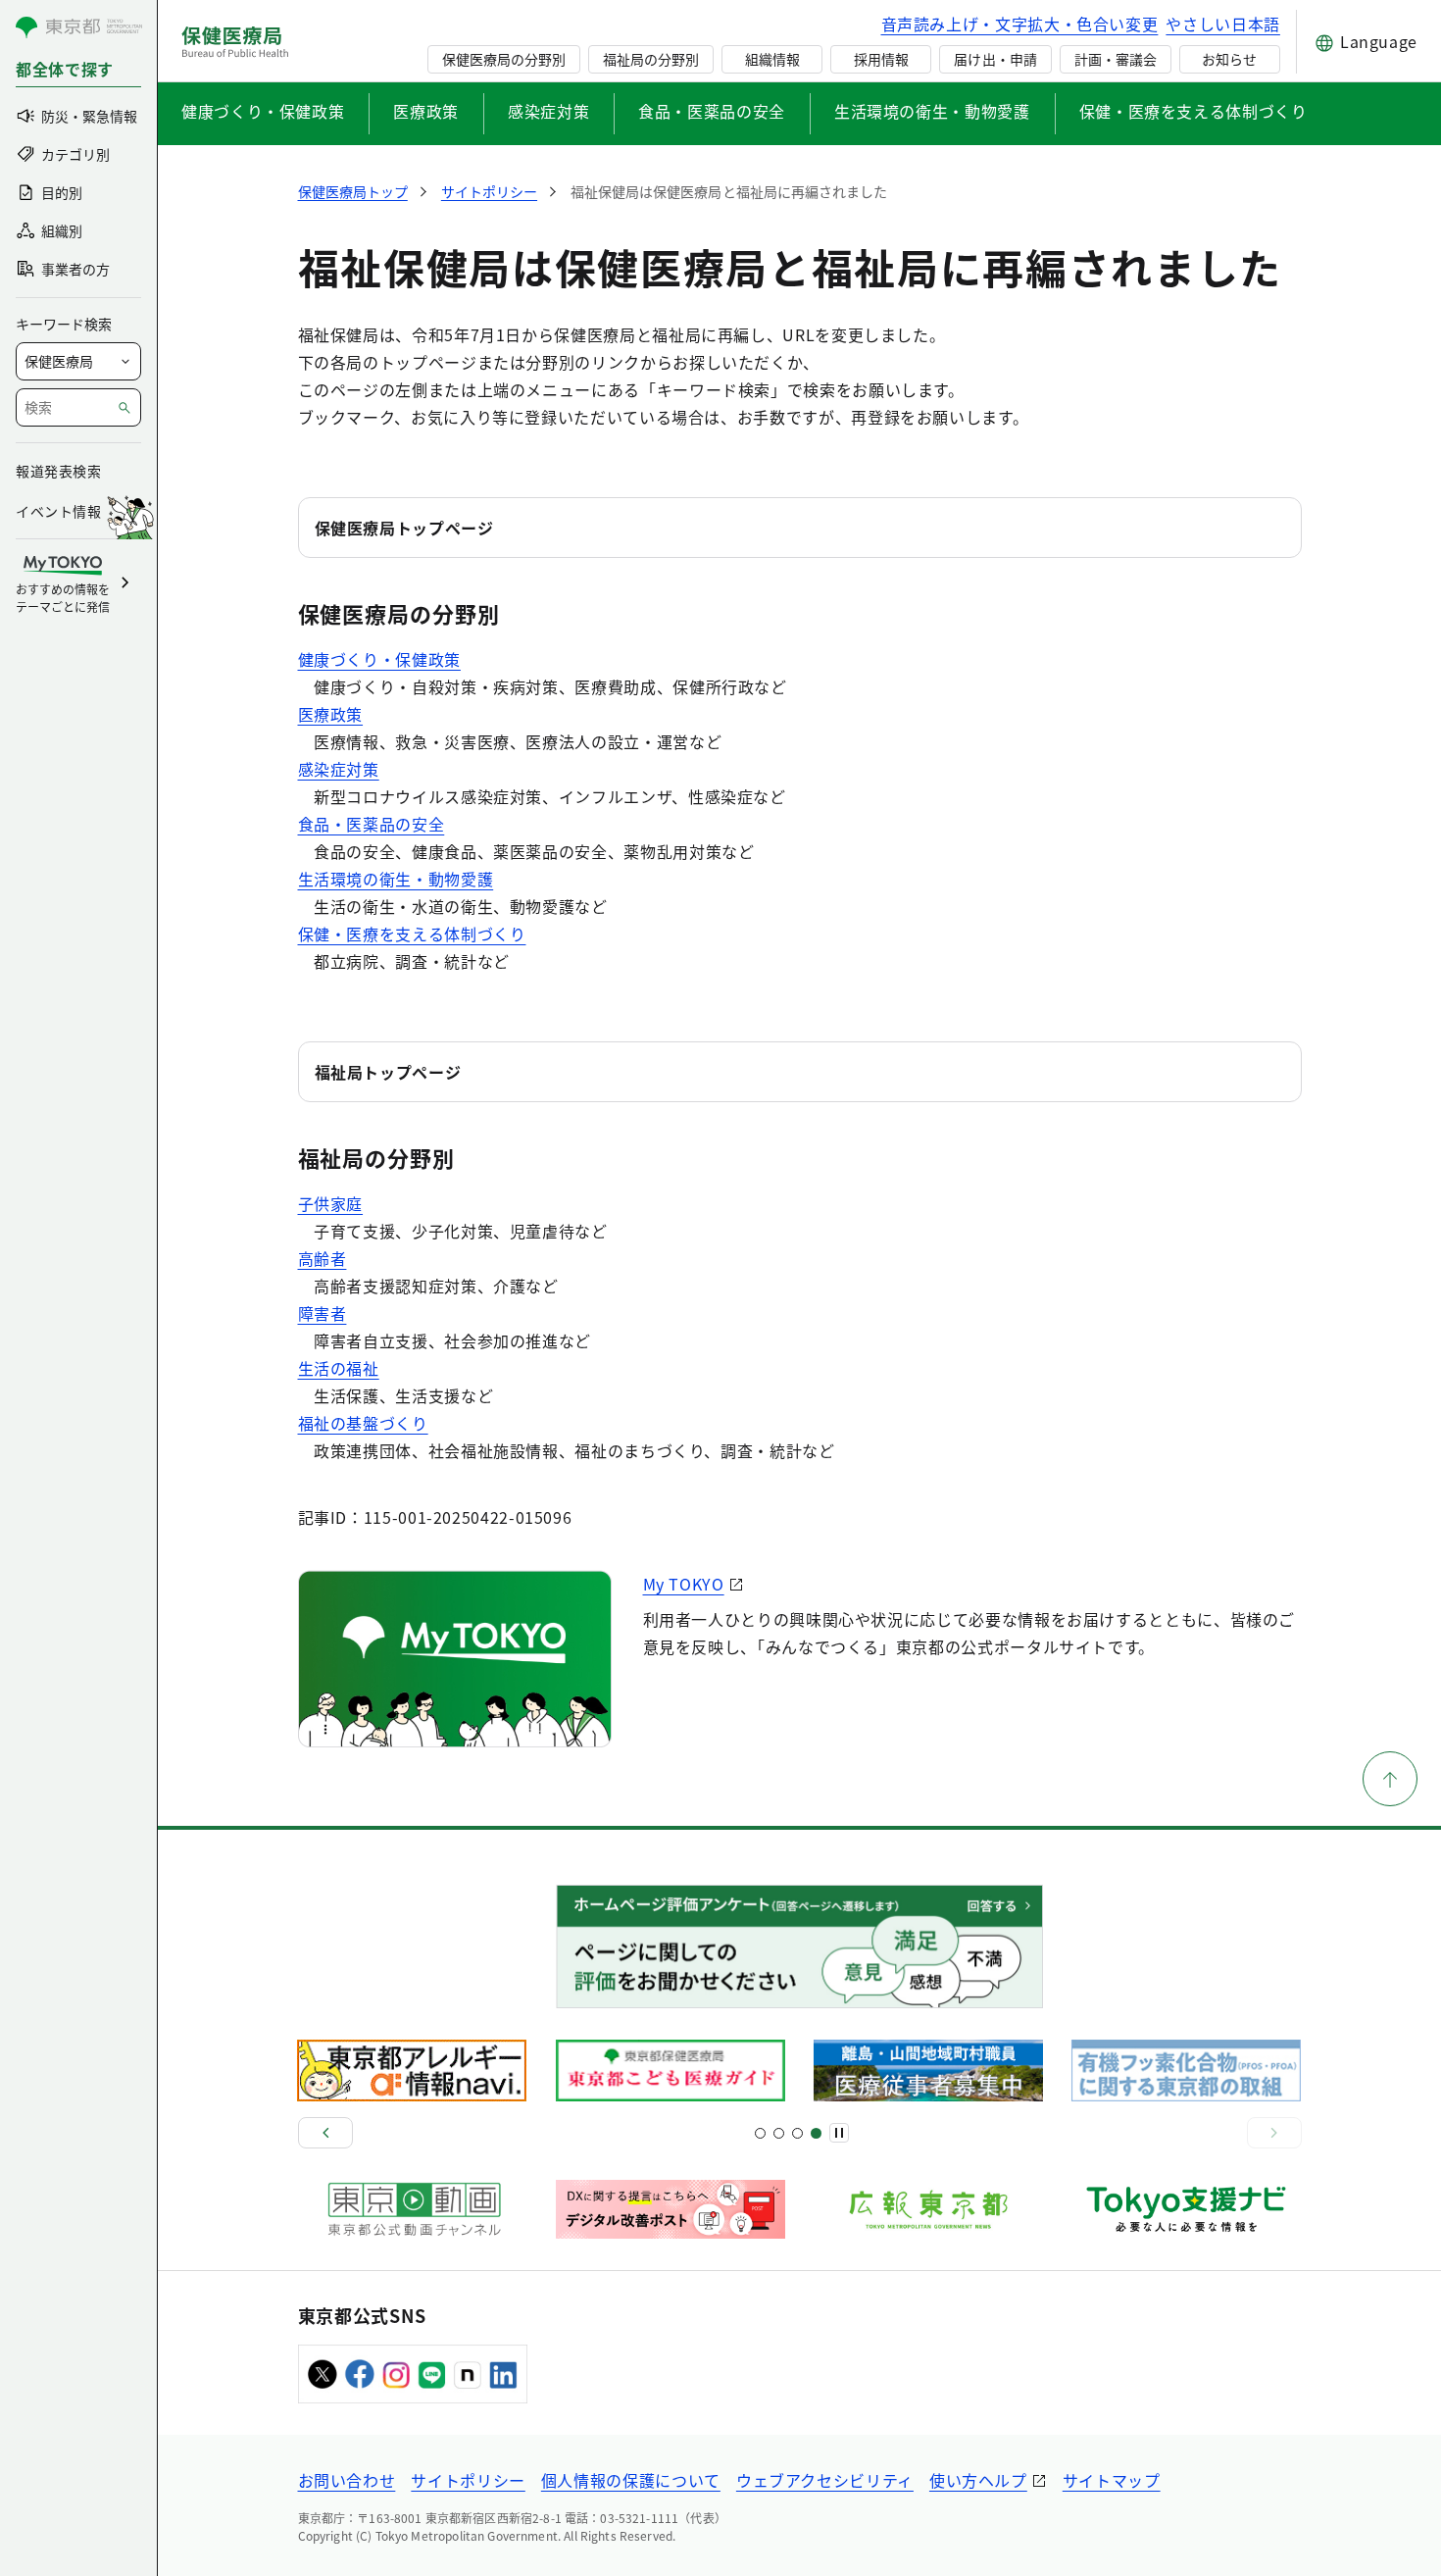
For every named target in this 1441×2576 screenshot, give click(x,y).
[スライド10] (816, 2133)
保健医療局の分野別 (504, 59)
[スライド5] (779, 2133)
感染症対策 (548, 111)
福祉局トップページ (388, 1072)
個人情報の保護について (631, 2480)
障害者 (323, 1313)
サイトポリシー (468, 2480)
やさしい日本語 (1222, 24)
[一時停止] (839, 2133)
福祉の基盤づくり (363, 1423)
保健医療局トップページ (404, 528)
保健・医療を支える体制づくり (1193, 111)
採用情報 (881, 59)
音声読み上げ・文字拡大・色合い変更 (1020, 24)
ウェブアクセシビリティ (825, 2480)
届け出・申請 (995, 59)
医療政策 (426, 111)
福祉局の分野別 (651, 59)
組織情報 (772, 59)
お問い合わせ (347, 2480)
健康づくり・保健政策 (263, 111)
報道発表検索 (58, 471)
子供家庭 (331, 1203)
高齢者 (323, 1258)
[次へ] (1274, 2133)
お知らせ (1229, 59)
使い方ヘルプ (978, 2480)
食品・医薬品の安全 (712, 111)
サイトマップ (1112, 2480)
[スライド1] (760, 2133)
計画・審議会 (1116, 59)
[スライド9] (797, 2133)
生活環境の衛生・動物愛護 (932, 111)
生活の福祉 (339, 1368)
